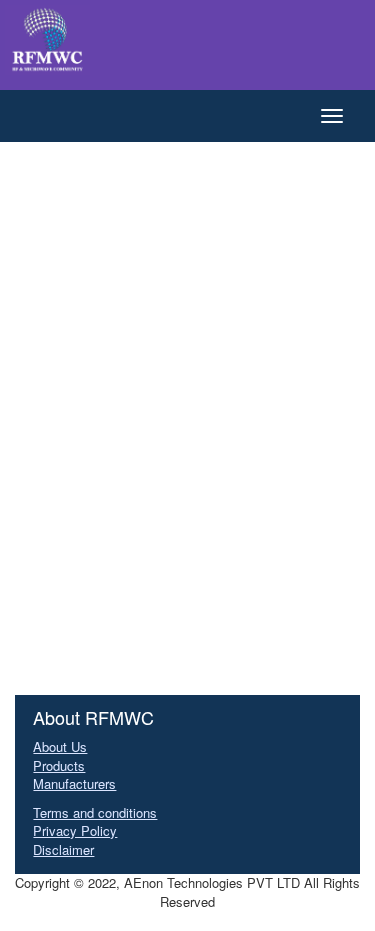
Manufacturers (74, 783)
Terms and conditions (95, 812)
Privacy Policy (75, 830)
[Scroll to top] (345, 921)
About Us (60, 746)
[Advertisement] (187, 352)
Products (59, 765)
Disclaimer (63, 849)
